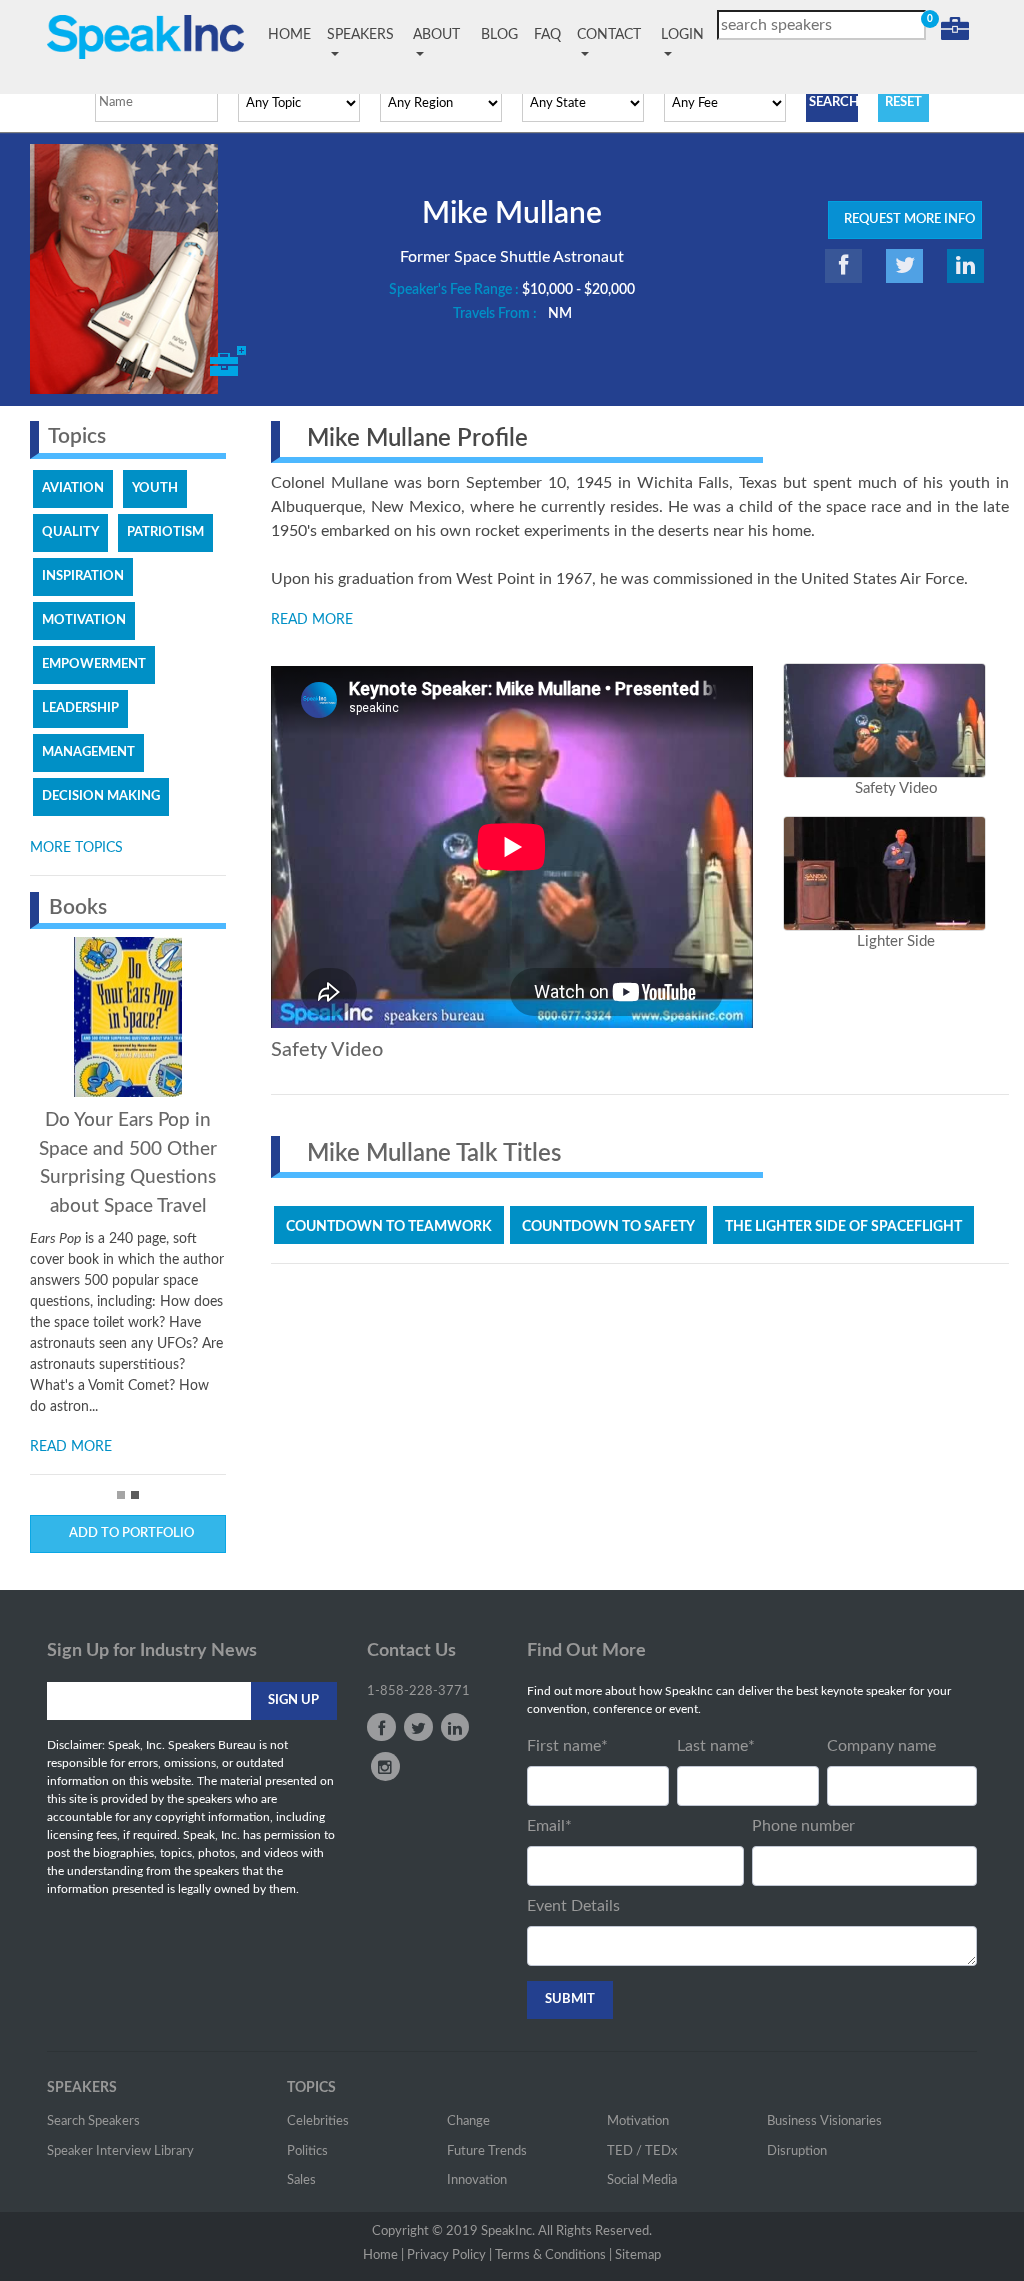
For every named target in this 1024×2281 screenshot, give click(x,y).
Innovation (477, 2180)
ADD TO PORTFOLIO (128, 1533)
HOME (293, 35)
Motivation (638, 2121)
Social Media (642, 2180)
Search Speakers (93, 2121)
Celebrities (318, 2121)
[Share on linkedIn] (965, 266)
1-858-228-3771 (418, 1691)
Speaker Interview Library (120, 2151)
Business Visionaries (824, 2121)
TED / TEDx (642, 2151)
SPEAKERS (360, 35)
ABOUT (436, 35)
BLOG (499, 35)
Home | (383, 2255)
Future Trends (487, 2151)
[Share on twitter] (904, 266)
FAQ (547, 35)
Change (468, 2121)
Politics (307, 2151)
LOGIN (682, 35)
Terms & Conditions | (553, 2255)
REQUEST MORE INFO (905, 219)
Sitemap (638, 2255)
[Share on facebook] (843, 266)
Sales (301, 2180)
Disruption (797, 2151)
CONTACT (609, 35)
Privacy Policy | (449, 2255)
